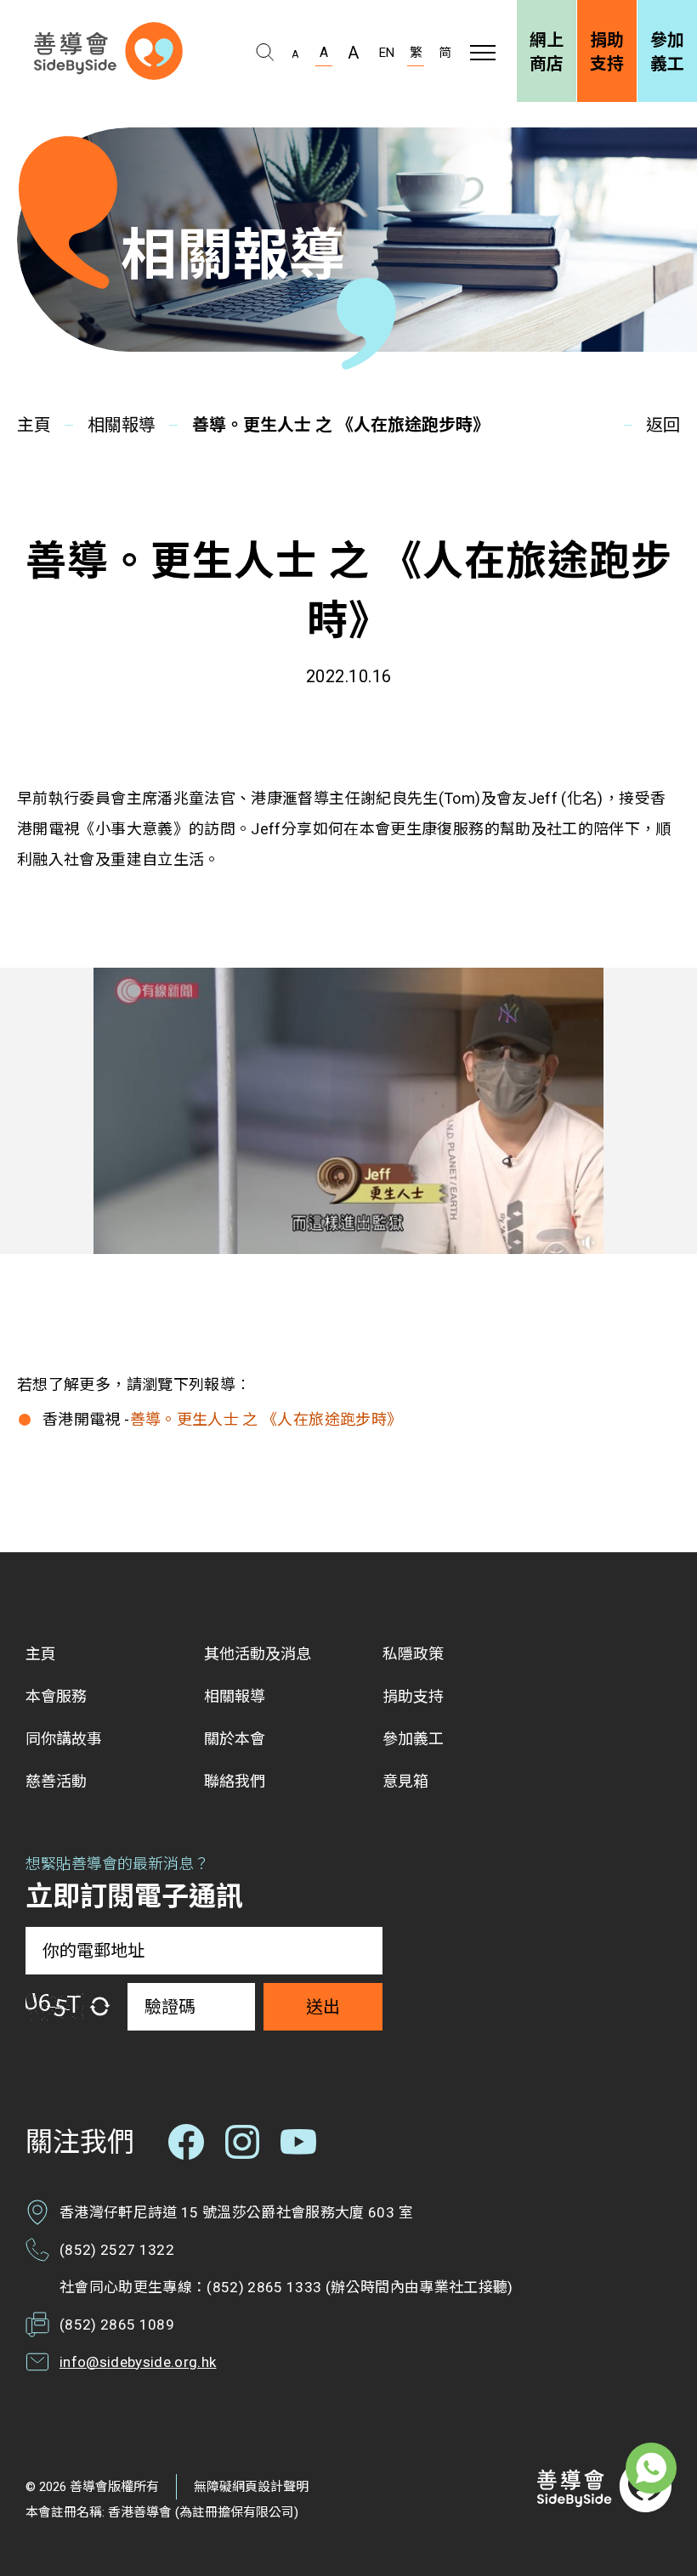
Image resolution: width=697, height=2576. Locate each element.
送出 (323, 2007)
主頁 (34, 425)
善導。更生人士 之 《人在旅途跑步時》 (266, 1419)
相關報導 (122, 425)
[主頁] (108, 51)
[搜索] (265, 53)
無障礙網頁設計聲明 (251, 2487)
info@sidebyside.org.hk (138, 2362)
